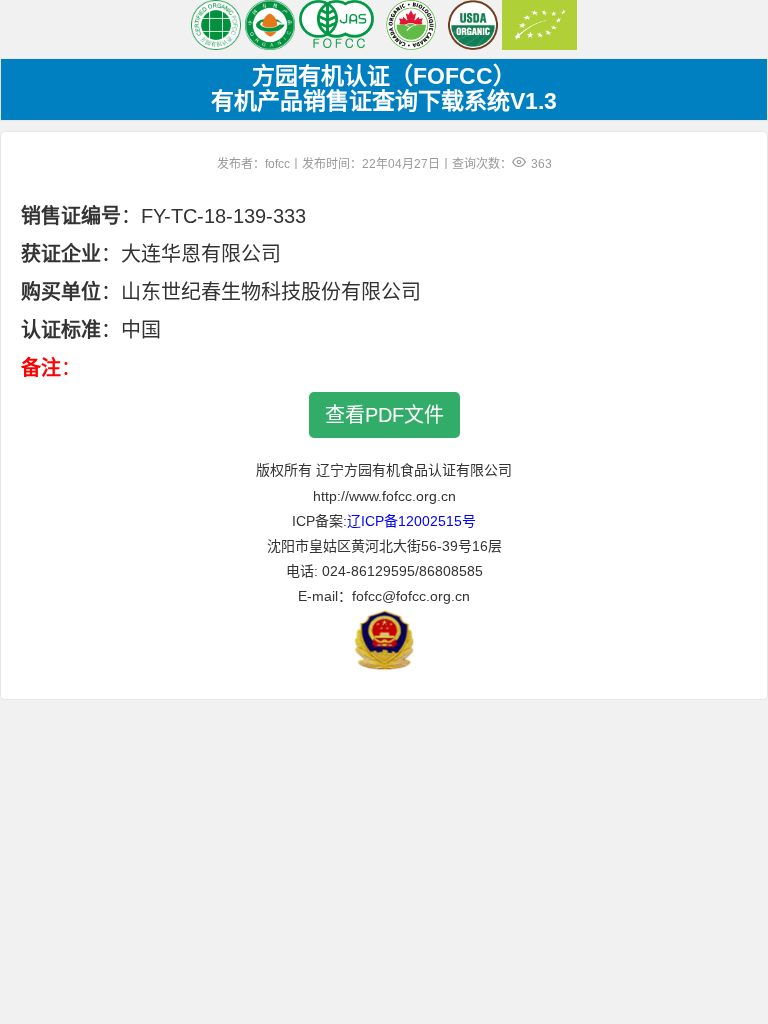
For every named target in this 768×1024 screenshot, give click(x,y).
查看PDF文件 (384, 415)
